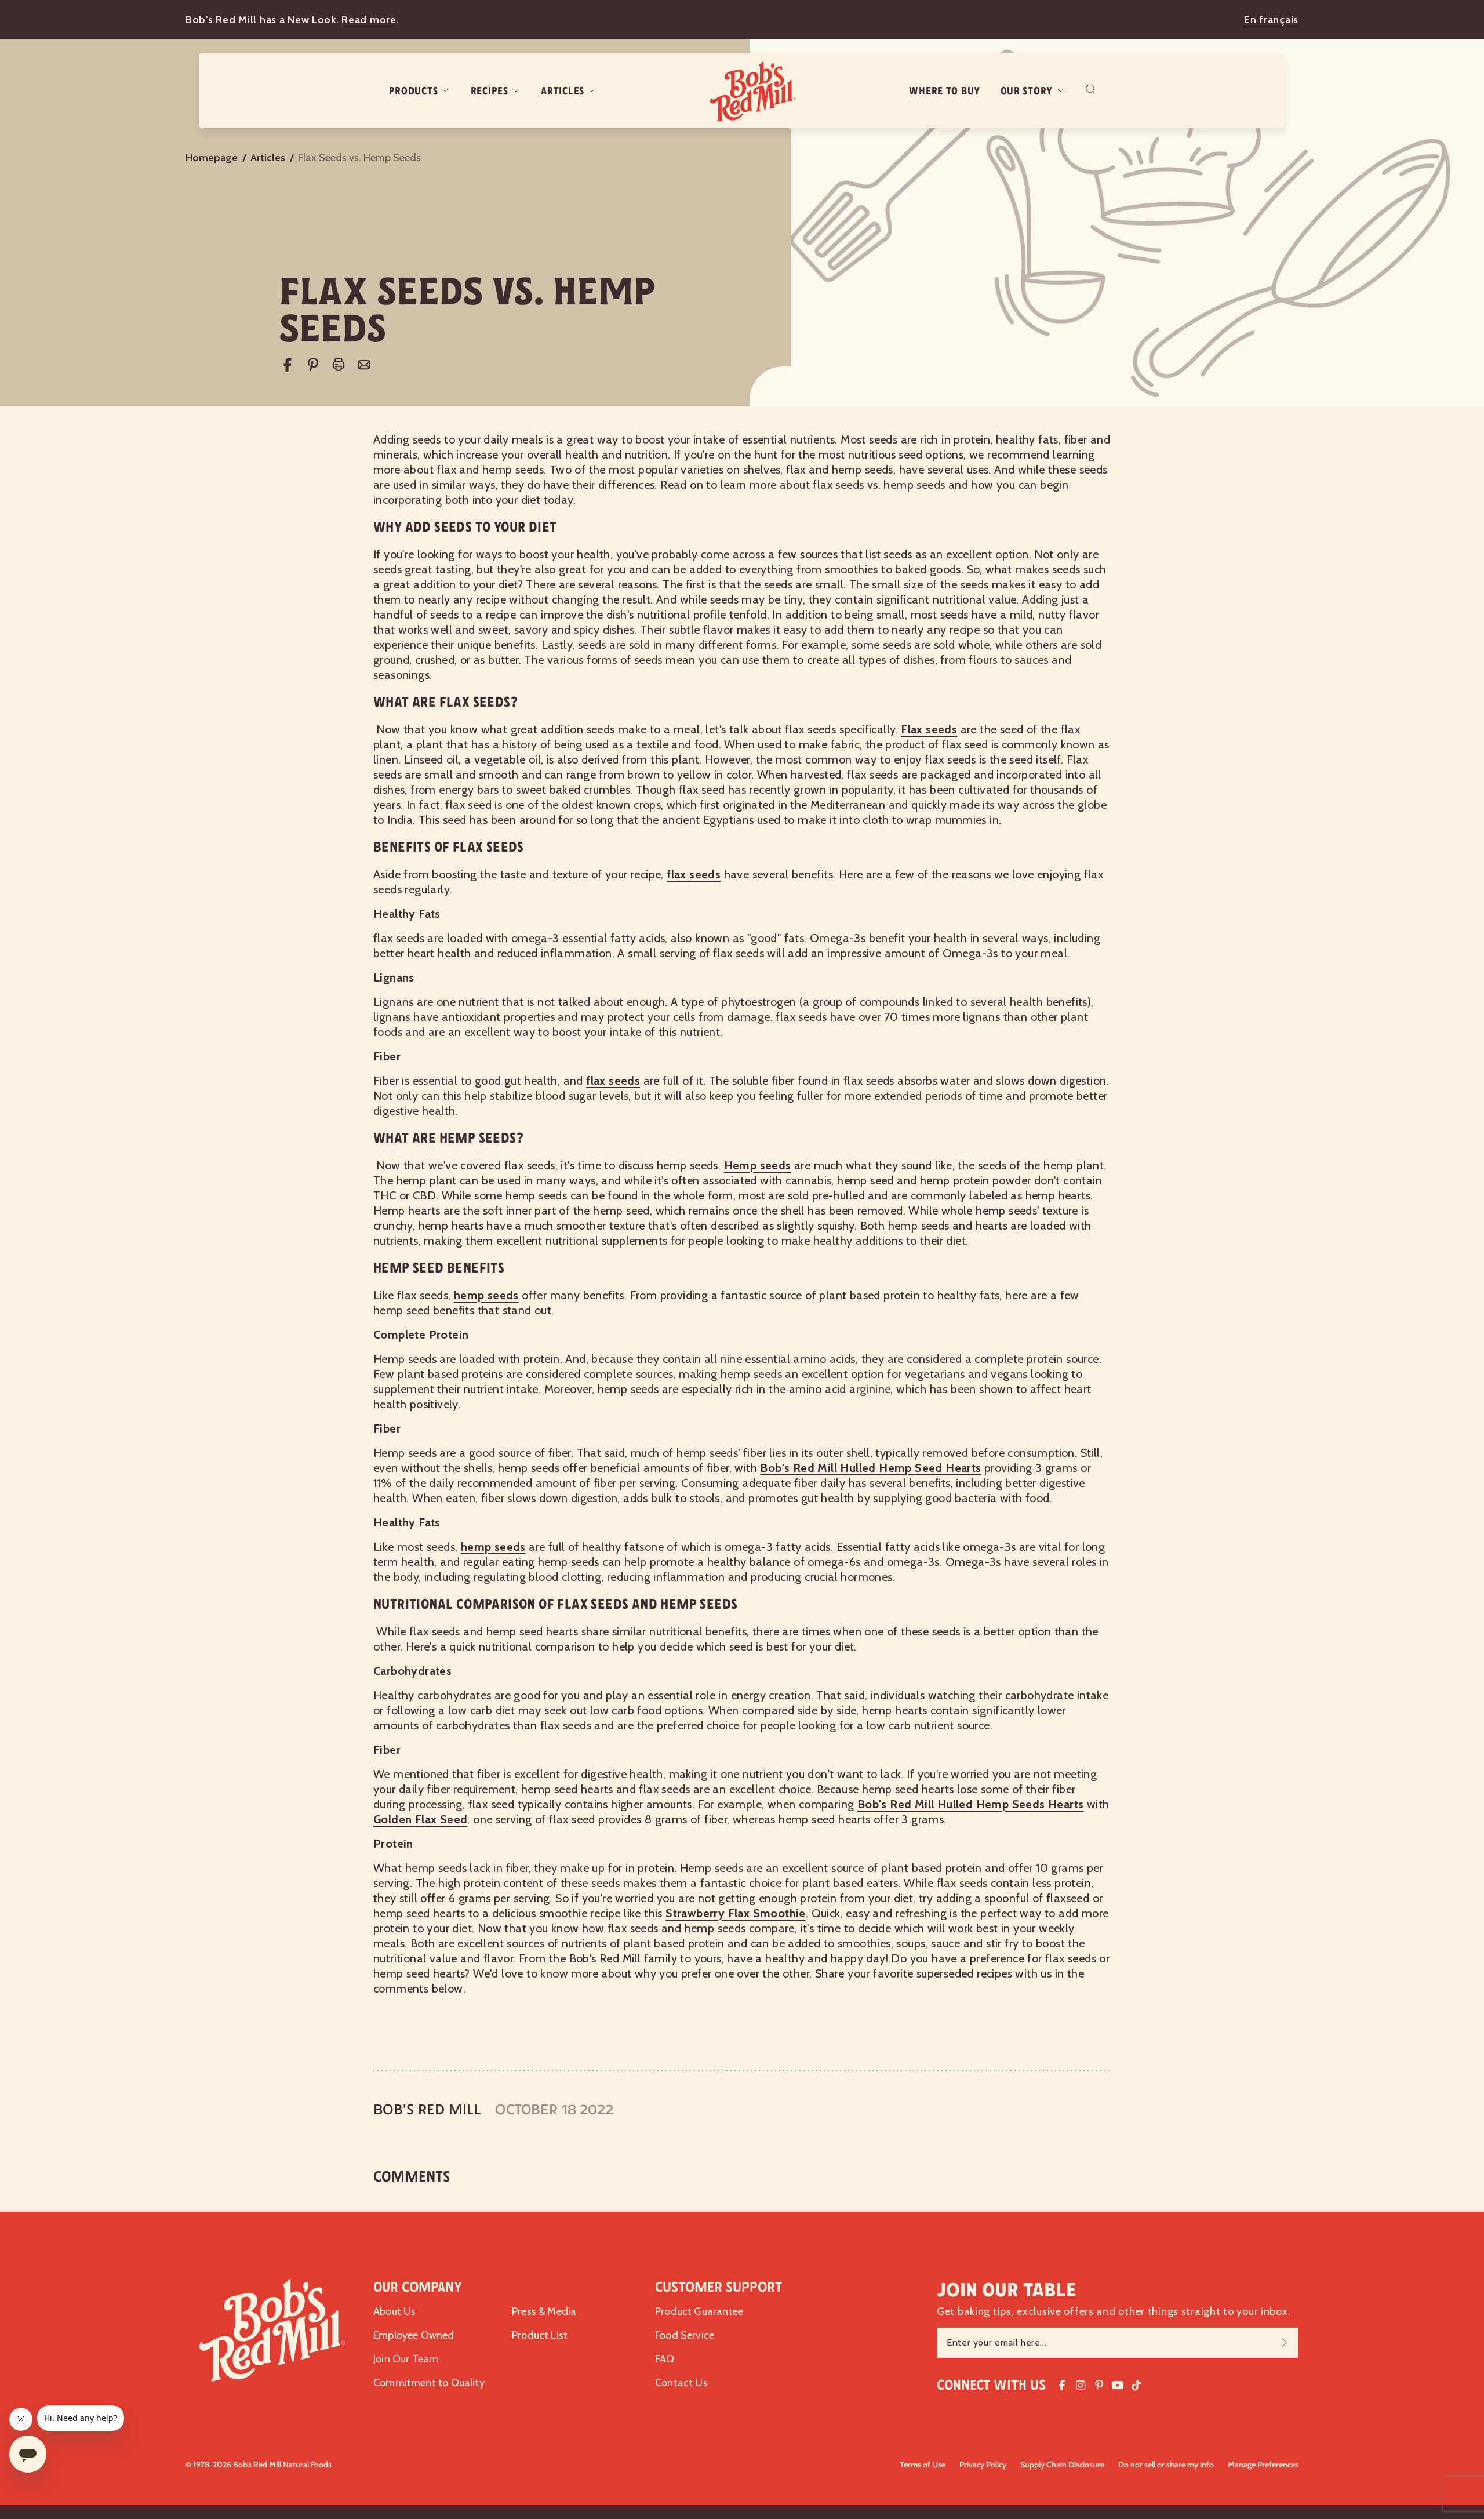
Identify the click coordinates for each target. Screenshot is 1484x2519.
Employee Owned (414, 2335)
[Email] (364, 365)
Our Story (1027, 91)
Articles (563, 91)
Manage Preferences (1263, 2465)
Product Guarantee (699, 2311)
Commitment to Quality (429, 2383)
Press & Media (544, 2311)
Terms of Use (923, 2465)
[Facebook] (288, 365)
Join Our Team (406, 2359)
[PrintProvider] (339, 365)
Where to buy (945, 91)
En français (1271, 20)
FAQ (665, 2359)
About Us (394, 2311)
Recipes (490, 91)
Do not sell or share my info (1166, 2465)
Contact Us (681, 2383)
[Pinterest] (313, 365)
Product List (540, 2335)
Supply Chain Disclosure (1062, 2465)
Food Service (685, 2335)
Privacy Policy (983, 2465)
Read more (369, 20)
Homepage (212, 158)
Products (414, 91)
